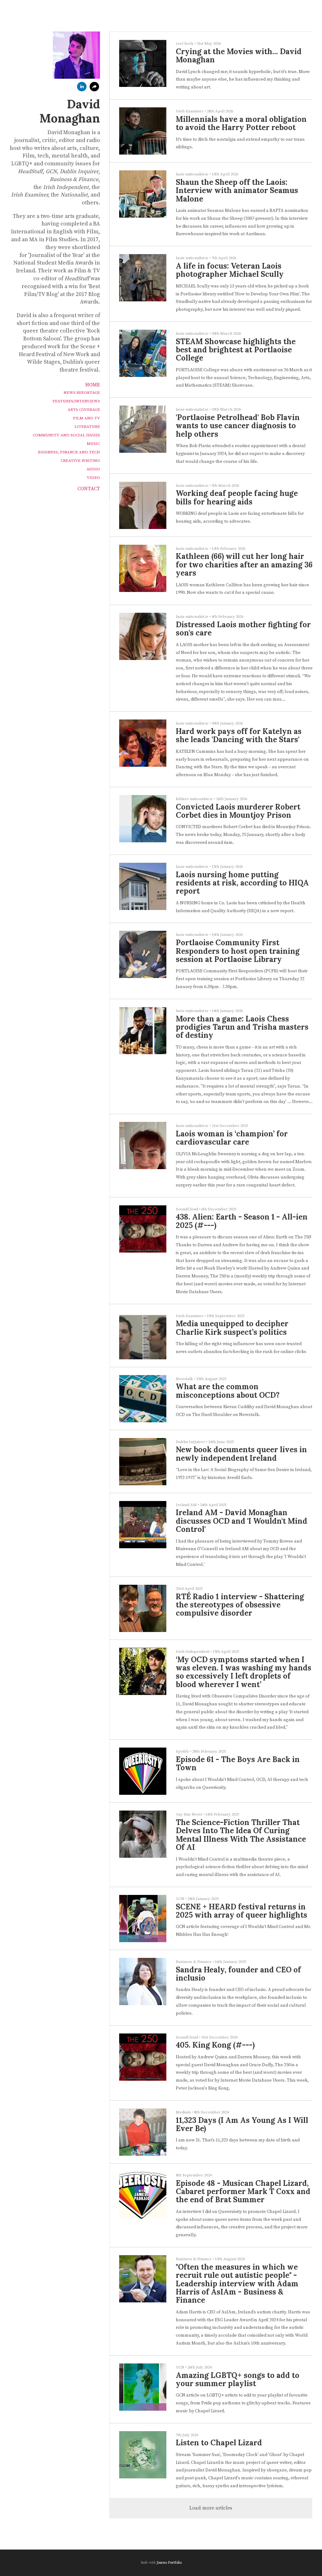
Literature (87, 427)
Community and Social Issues (66, 435)
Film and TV (86, 418)
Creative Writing (80, 461)
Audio (93, 469)
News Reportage (82, 393)
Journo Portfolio (169, 2563)
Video (93, 478)
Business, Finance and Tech (69, 452)
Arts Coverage (84, 410)
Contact (89, 489)
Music (93, 444)
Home (93, 385)
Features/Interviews (76, 401)
